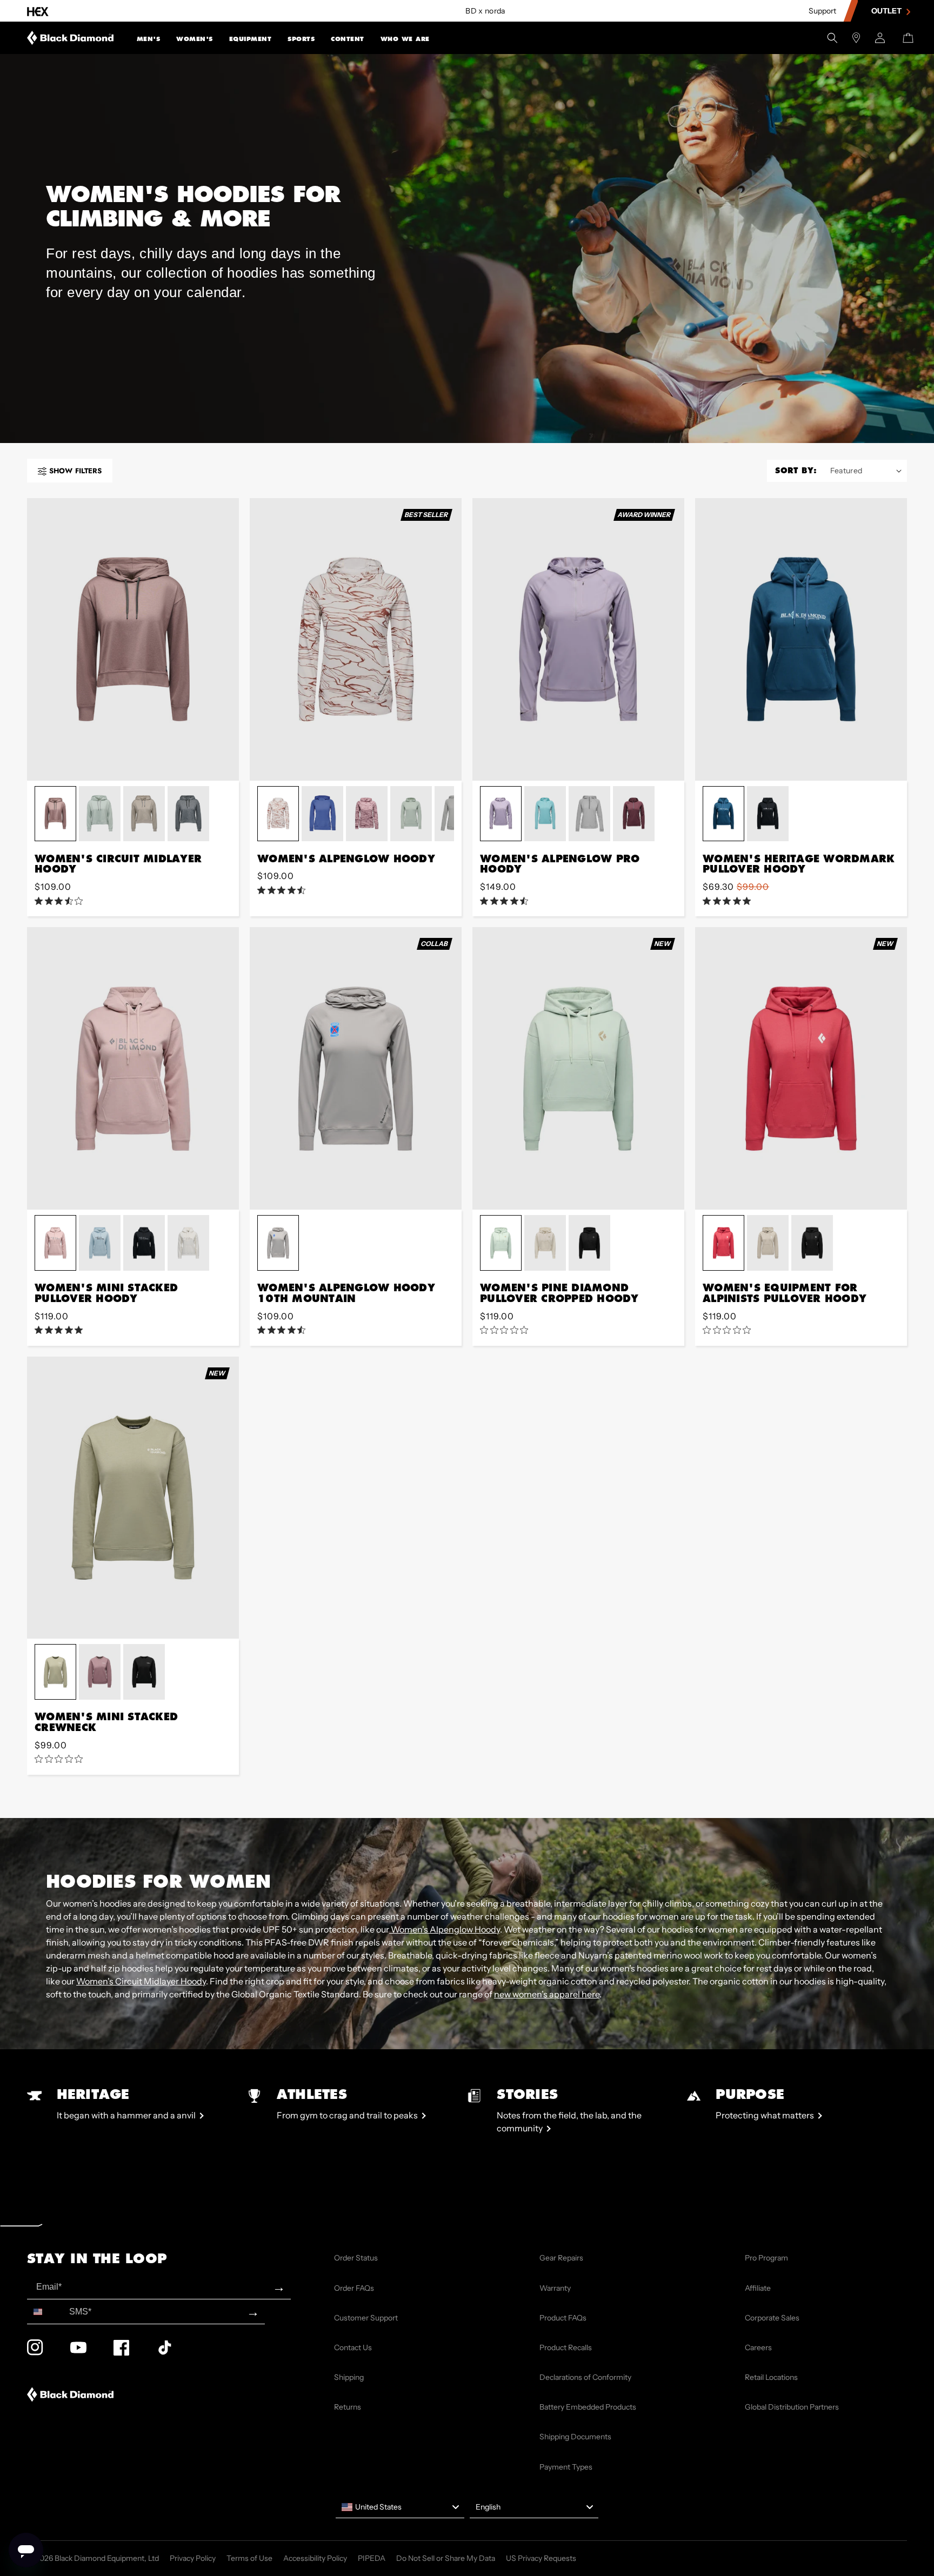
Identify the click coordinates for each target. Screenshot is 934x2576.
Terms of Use (249, 2558)
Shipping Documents (575, 2437)
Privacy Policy (193, 2558)
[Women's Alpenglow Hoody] (356, 639)
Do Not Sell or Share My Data (446, 2558)
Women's (195, 39)
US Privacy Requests (541, 2558)
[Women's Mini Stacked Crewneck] (133, 1498)
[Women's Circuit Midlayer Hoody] (133, 639)
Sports (301, 39)
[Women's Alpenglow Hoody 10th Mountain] (356, 1068)
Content (348, 39)
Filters (75, 471)
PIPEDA (372, 2558)
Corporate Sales (772, 2318)
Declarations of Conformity (585, 2377)
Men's (149, 39)
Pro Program (766, 2258)
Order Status (356, 2258)
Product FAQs (563, 2318)
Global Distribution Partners (792, 2407)
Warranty (555, 2288)
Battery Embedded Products (588, 2407)
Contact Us (353, 2347)
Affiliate (758, 2288)
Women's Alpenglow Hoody (445, 1929)
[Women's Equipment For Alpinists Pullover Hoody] (801, 1068)
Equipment (251, 39)
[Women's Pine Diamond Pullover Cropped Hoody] (578, 1068)
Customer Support (366, 2318)
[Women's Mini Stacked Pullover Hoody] (133, 1068)
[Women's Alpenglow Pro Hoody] (578, 639)
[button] (149, 38)
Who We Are (405, 39)
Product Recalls (566, 2347)
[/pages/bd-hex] (38, 11)
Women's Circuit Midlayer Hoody (141, 1981)
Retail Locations (771, 2377)
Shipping (349, 2377)
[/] (71, 38)
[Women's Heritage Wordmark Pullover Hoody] (801, 639)
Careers (758, 2347)
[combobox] (46, 2312)
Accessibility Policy (315, 2558)
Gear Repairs (561, 2258)
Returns (348, 2407)
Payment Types (566, 2467)
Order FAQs (354, 2288)
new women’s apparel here (547, 1994)
